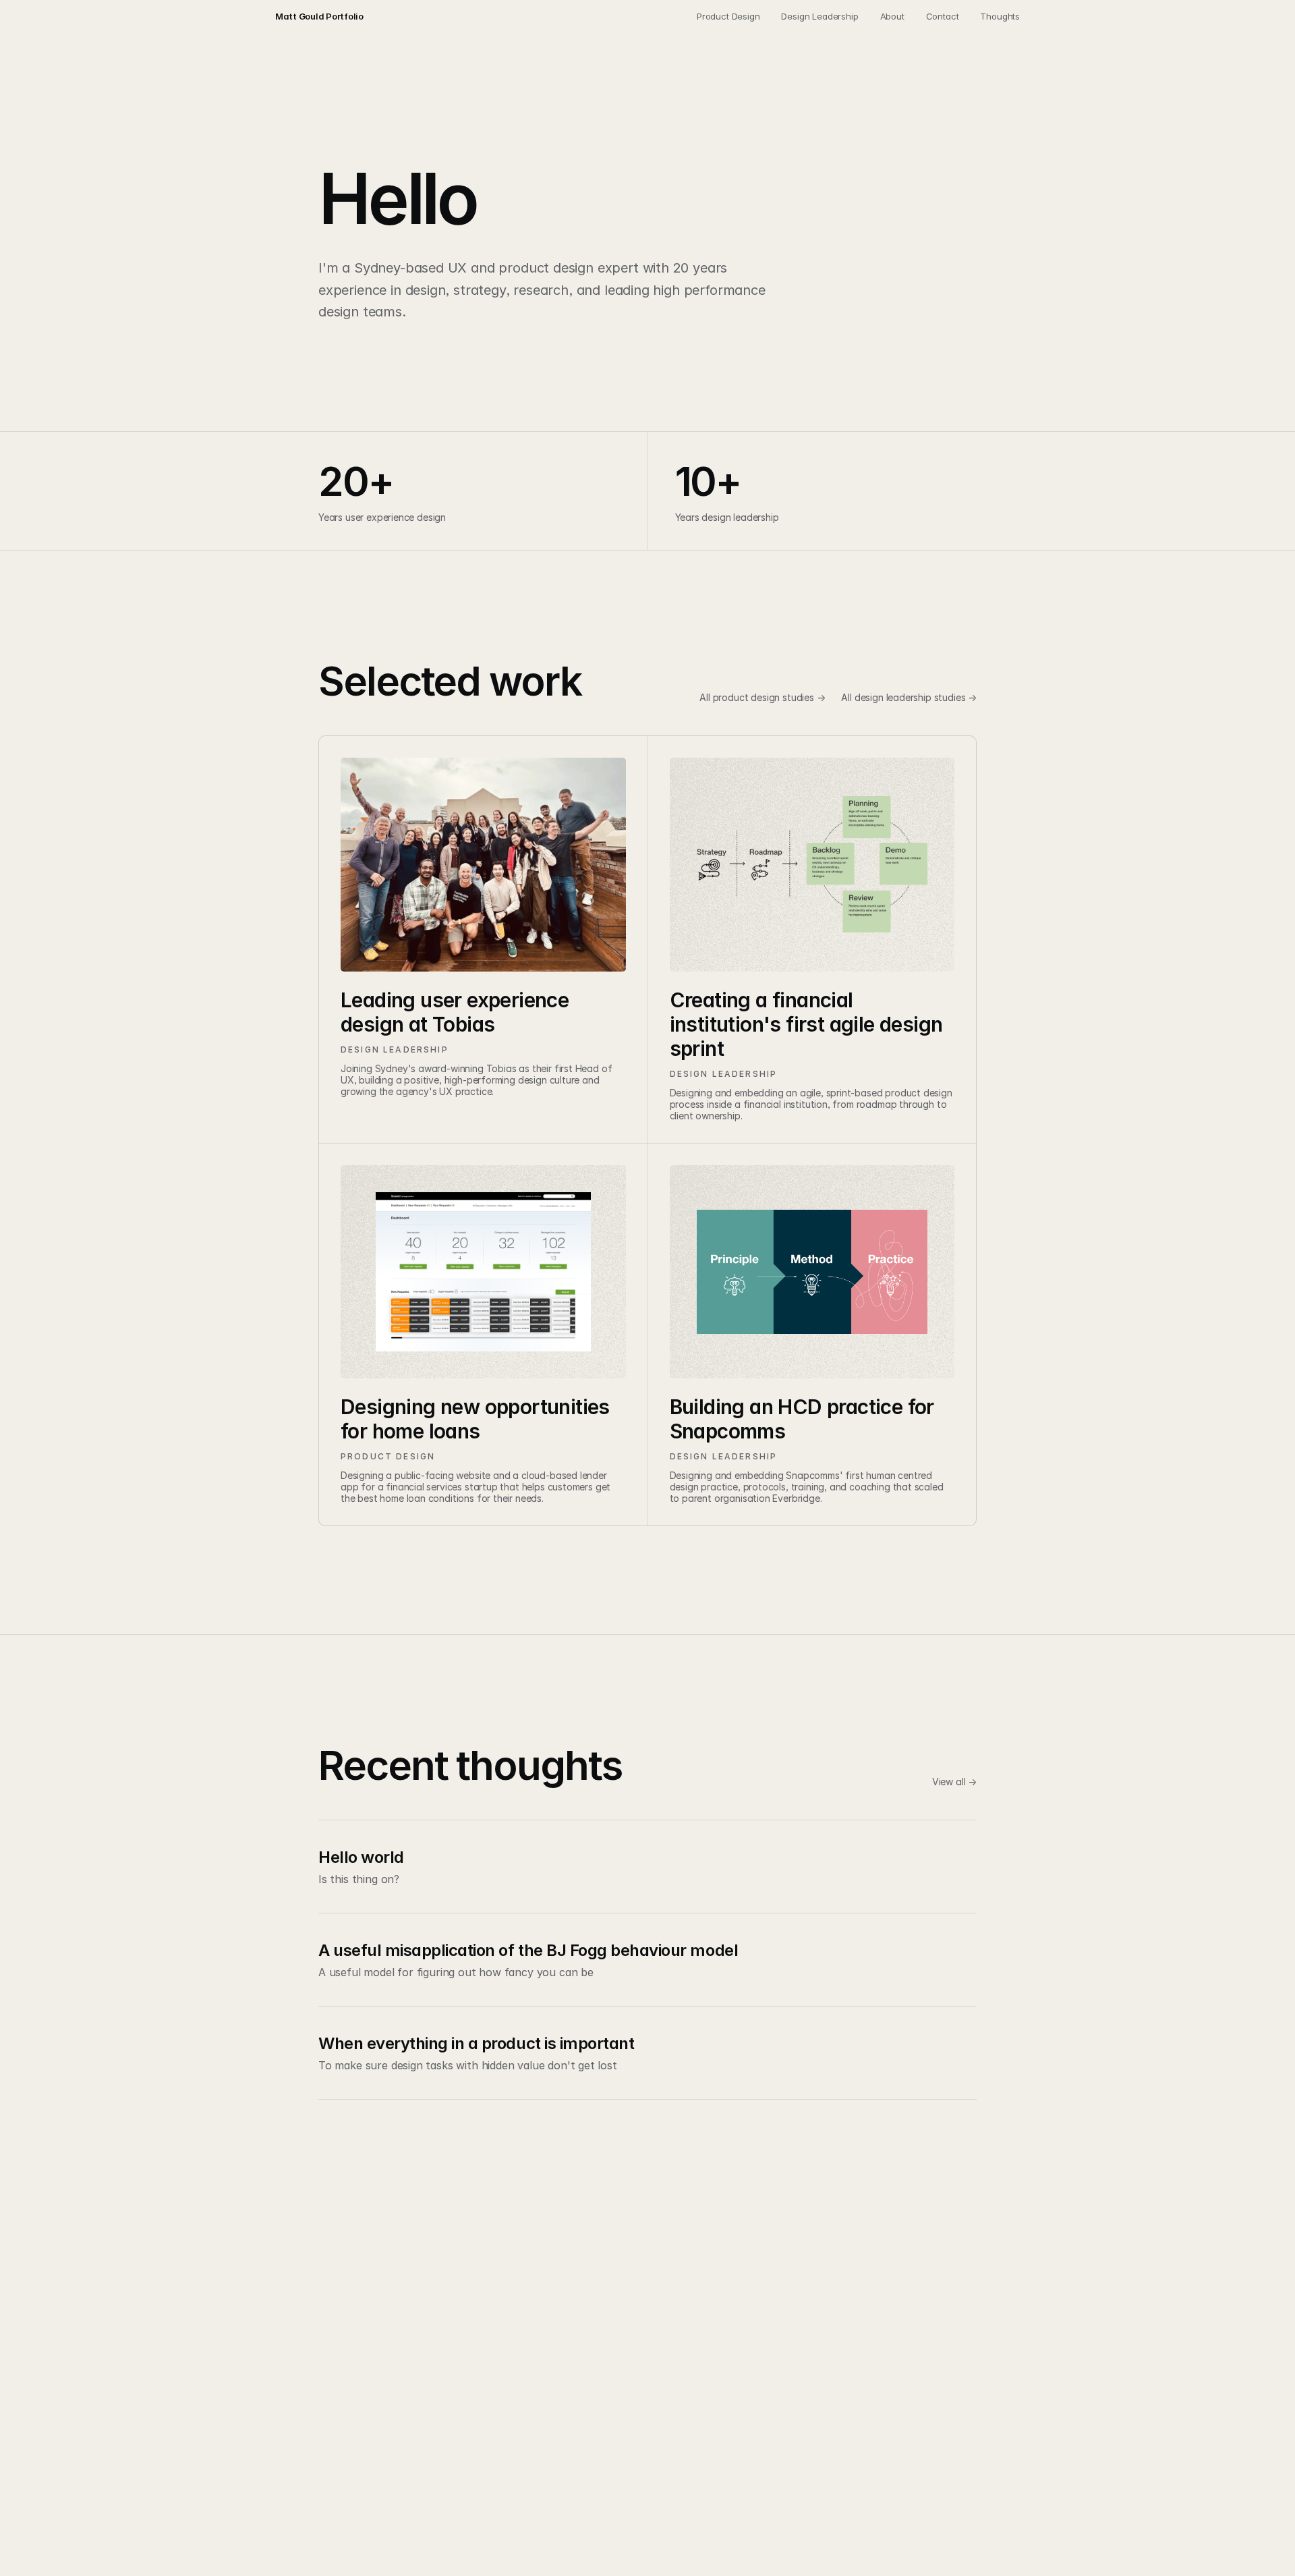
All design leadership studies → (909, 697)
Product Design (728, 16)
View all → (954, 1782)
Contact (943, 16)
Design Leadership (819, 16)
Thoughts (1000, 16)
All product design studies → (762, 697)
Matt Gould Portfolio (319, 16)
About (892, 16)
